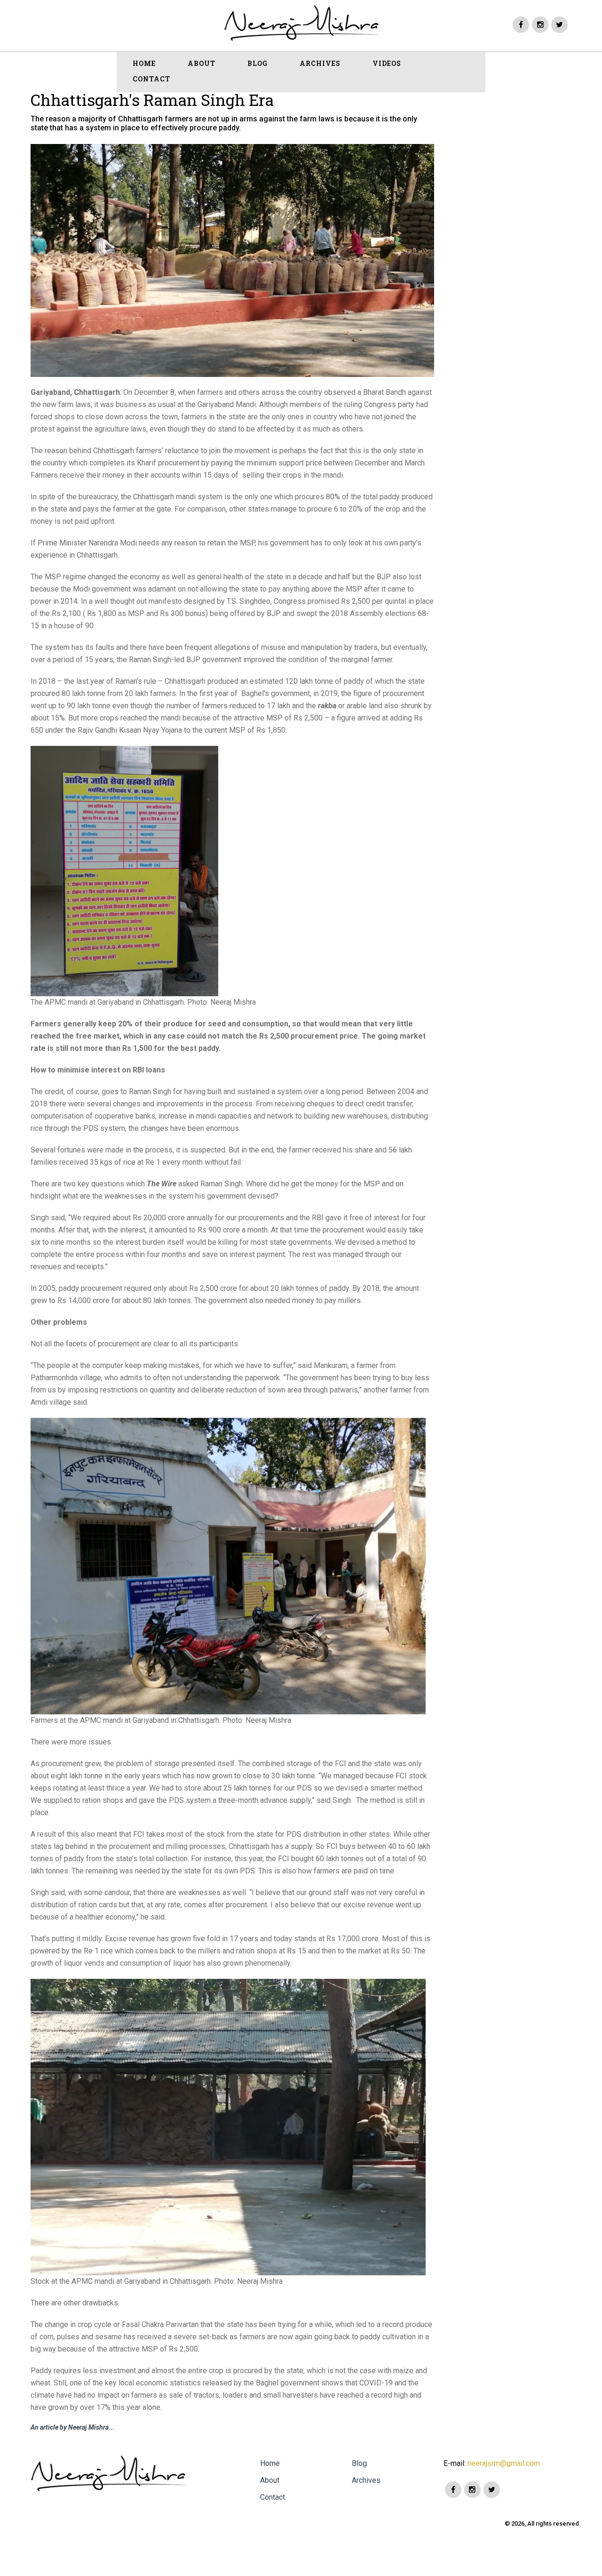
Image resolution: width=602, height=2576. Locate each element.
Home (270, 2463)
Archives (366, 2480)
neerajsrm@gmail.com (503, 2463)
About (270, 2480)
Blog (359, 2463)
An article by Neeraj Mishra (70, 2427)
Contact (273, 2497)
